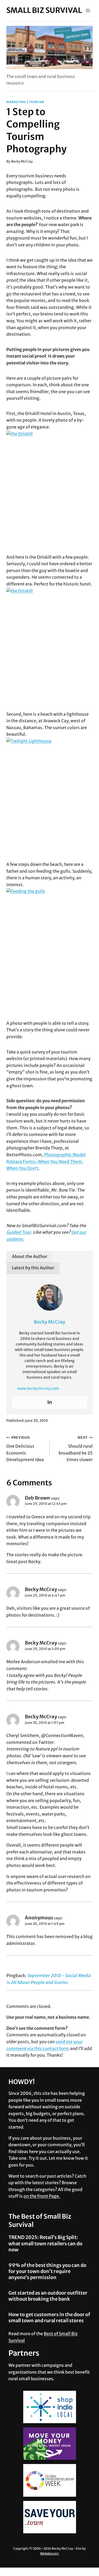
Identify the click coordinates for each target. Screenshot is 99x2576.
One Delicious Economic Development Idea (25, 1449)
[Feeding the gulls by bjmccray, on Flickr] (49, 950)
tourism (37, 102)
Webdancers (49, 2553)
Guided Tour (19, 1232)
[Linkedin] (50, 1402)
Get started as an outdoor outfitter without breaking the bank (48, 2296)
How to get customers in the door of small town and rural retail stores (49, 2318)
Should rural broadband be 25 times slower (76, 1449)
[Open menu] (88, 10)
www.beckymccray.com (38, 1388)
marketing (16, 102)
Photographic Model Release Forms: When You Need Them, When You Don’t (46, 1161)
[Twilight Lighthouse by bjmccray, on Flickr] (49, 795)
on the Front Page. (42, 2196)
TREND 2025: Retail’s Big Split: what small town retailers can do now (45, 2243)
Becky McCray (22, 161)
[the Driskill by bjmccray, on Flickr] (49, 488)
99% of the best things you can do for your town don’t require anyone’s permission (47, 2271)
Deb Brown (37, 1498)
